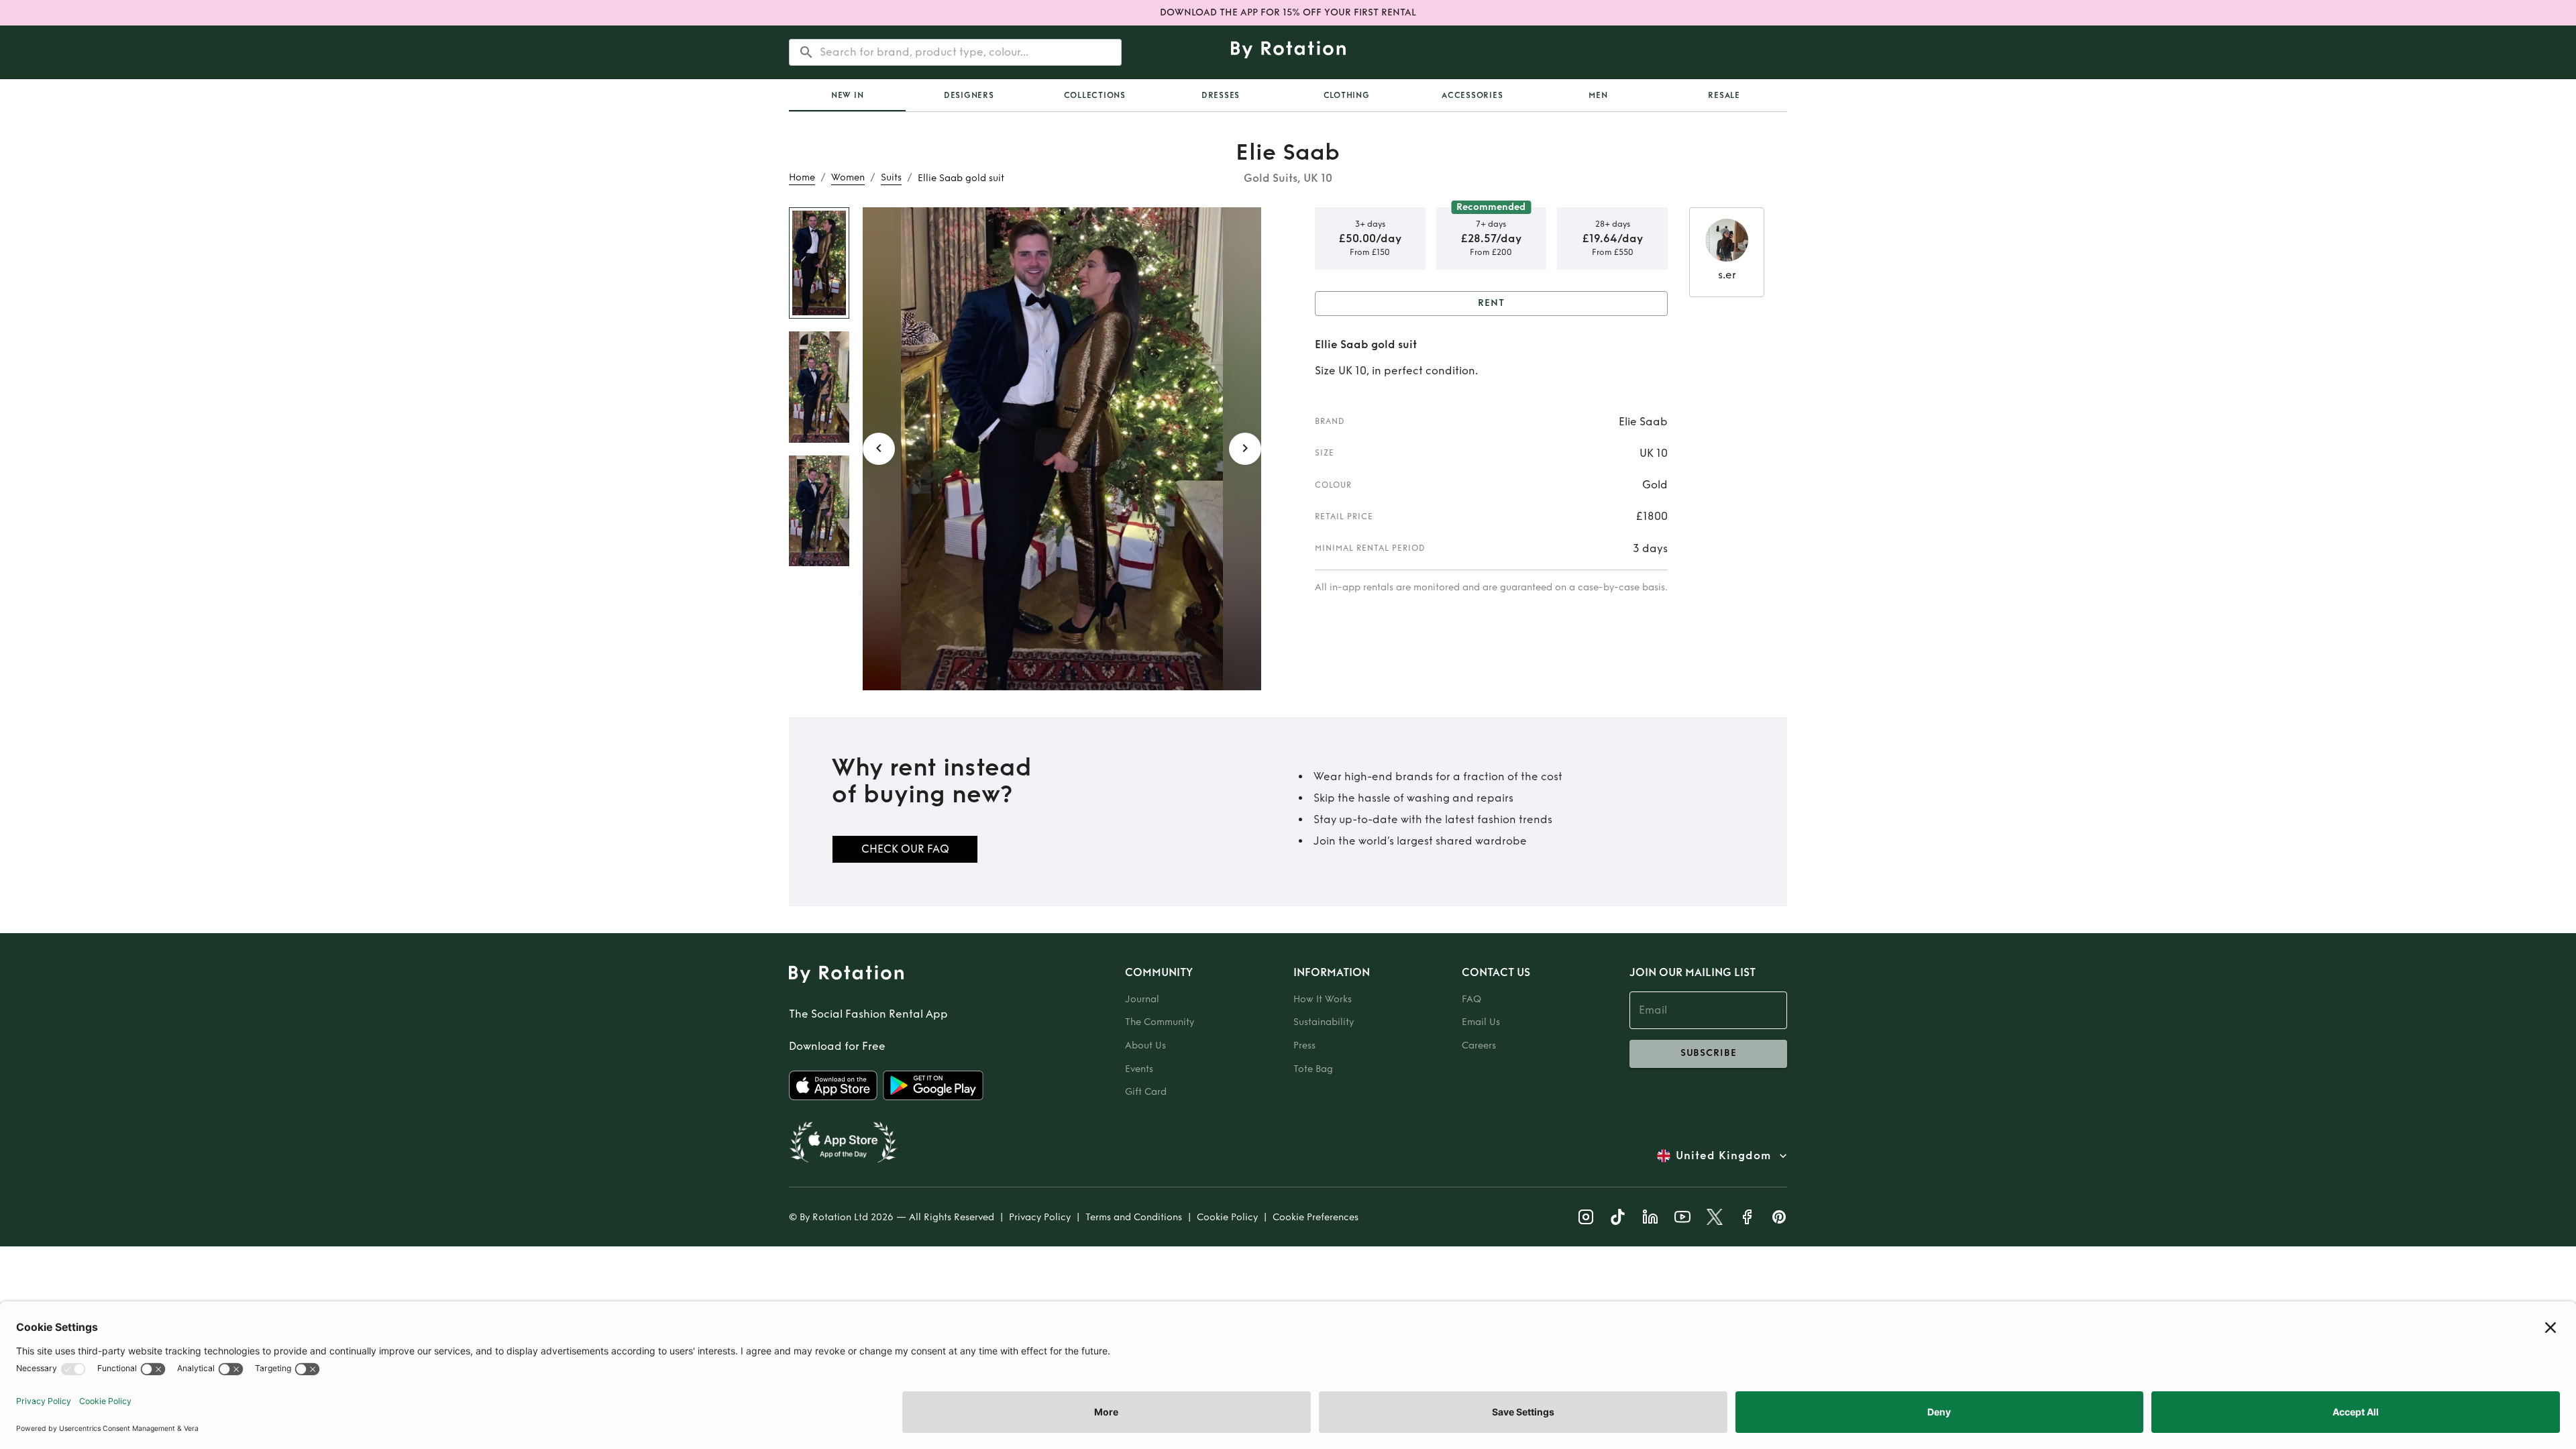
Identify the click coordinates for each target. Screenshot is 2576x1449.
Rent (1491, 303)
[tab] (847, 95)
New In (848, 95)
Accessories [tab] (1472, 95)
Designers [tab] (969, 95)
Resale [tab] (1724, 95)
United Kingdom (1723, 1156)
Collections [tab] (1095, 95)
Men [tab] (1598, 95)
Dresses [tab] (1221, 95)
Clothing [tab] (1347, 95)
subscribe (1709, 1053)
